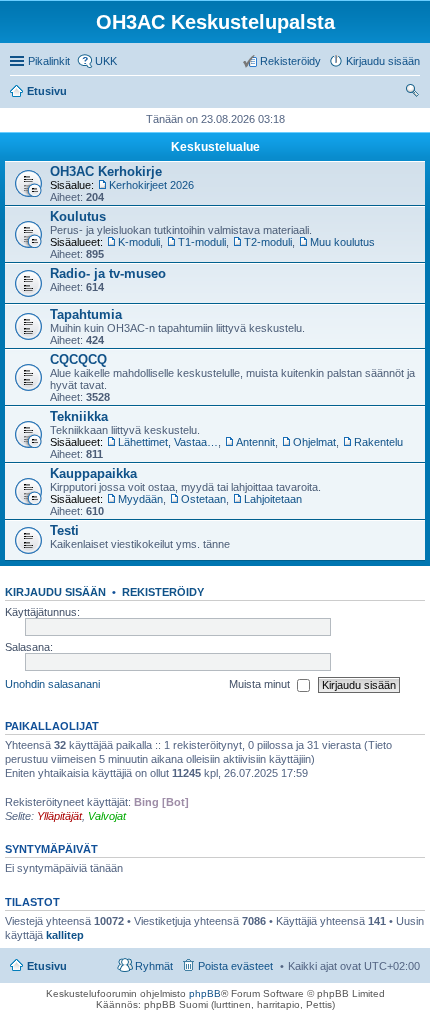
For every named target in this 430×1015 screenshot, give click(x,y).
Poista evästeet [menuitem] (235, 966)
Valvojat (107, 816)
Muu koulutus (342, 242)
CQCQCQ (78, 359)
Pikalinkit (49, 61)
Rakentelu (378, 442)
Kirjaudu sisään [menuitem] (383, 61)
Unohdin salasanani (52, 684)
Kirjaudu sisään (55, 592)
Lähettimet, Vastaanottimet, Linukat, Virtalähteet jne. (168, 442)
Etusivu (47, 966)
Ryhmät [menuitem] (154, 966)
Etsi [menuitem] (414, 93)
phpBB (205, 993)
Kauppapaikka (93, 473)
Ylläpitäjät (59, 816)
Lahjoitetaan (273, 499)
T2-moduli (268, 242)
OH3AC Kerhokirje (106, 171)
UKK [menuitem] (106, 61)
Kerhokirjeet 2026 (151, 185)
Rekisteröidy (163, 592)
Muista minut (261, 684)
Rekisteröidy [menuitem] (290, 61)
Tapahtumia (86, 314)
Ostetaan (203, 499)
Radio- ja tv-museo (108, 273)
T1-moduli (202, 242)
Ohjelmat (314, 442)
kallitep (65, 935)
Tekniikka (79, 416)
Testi (64, 530)
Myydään (140, 499)
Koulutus (78, 216)
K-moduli (139, 242)
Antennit (255, 442)
